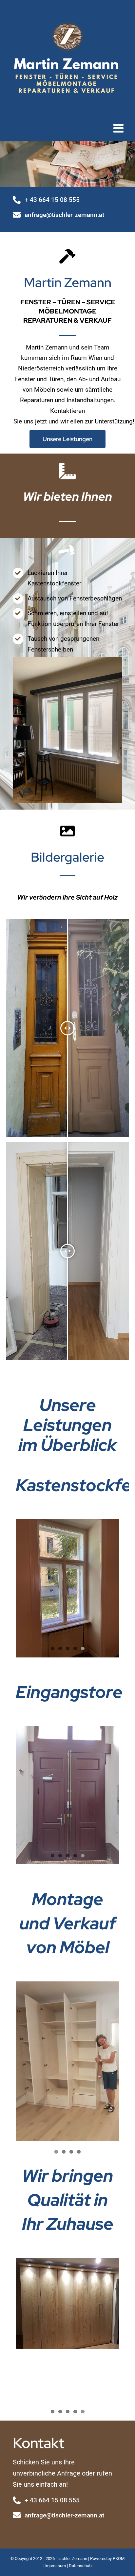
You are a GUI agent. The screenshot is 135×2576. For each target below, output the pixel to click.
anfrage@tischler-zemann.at (64, 215)
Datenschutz (81, 2566)
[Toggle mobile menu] (119, 128)
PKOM (119, 2558)
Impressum (55, 2566)
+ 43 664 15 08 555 (52, 200)
